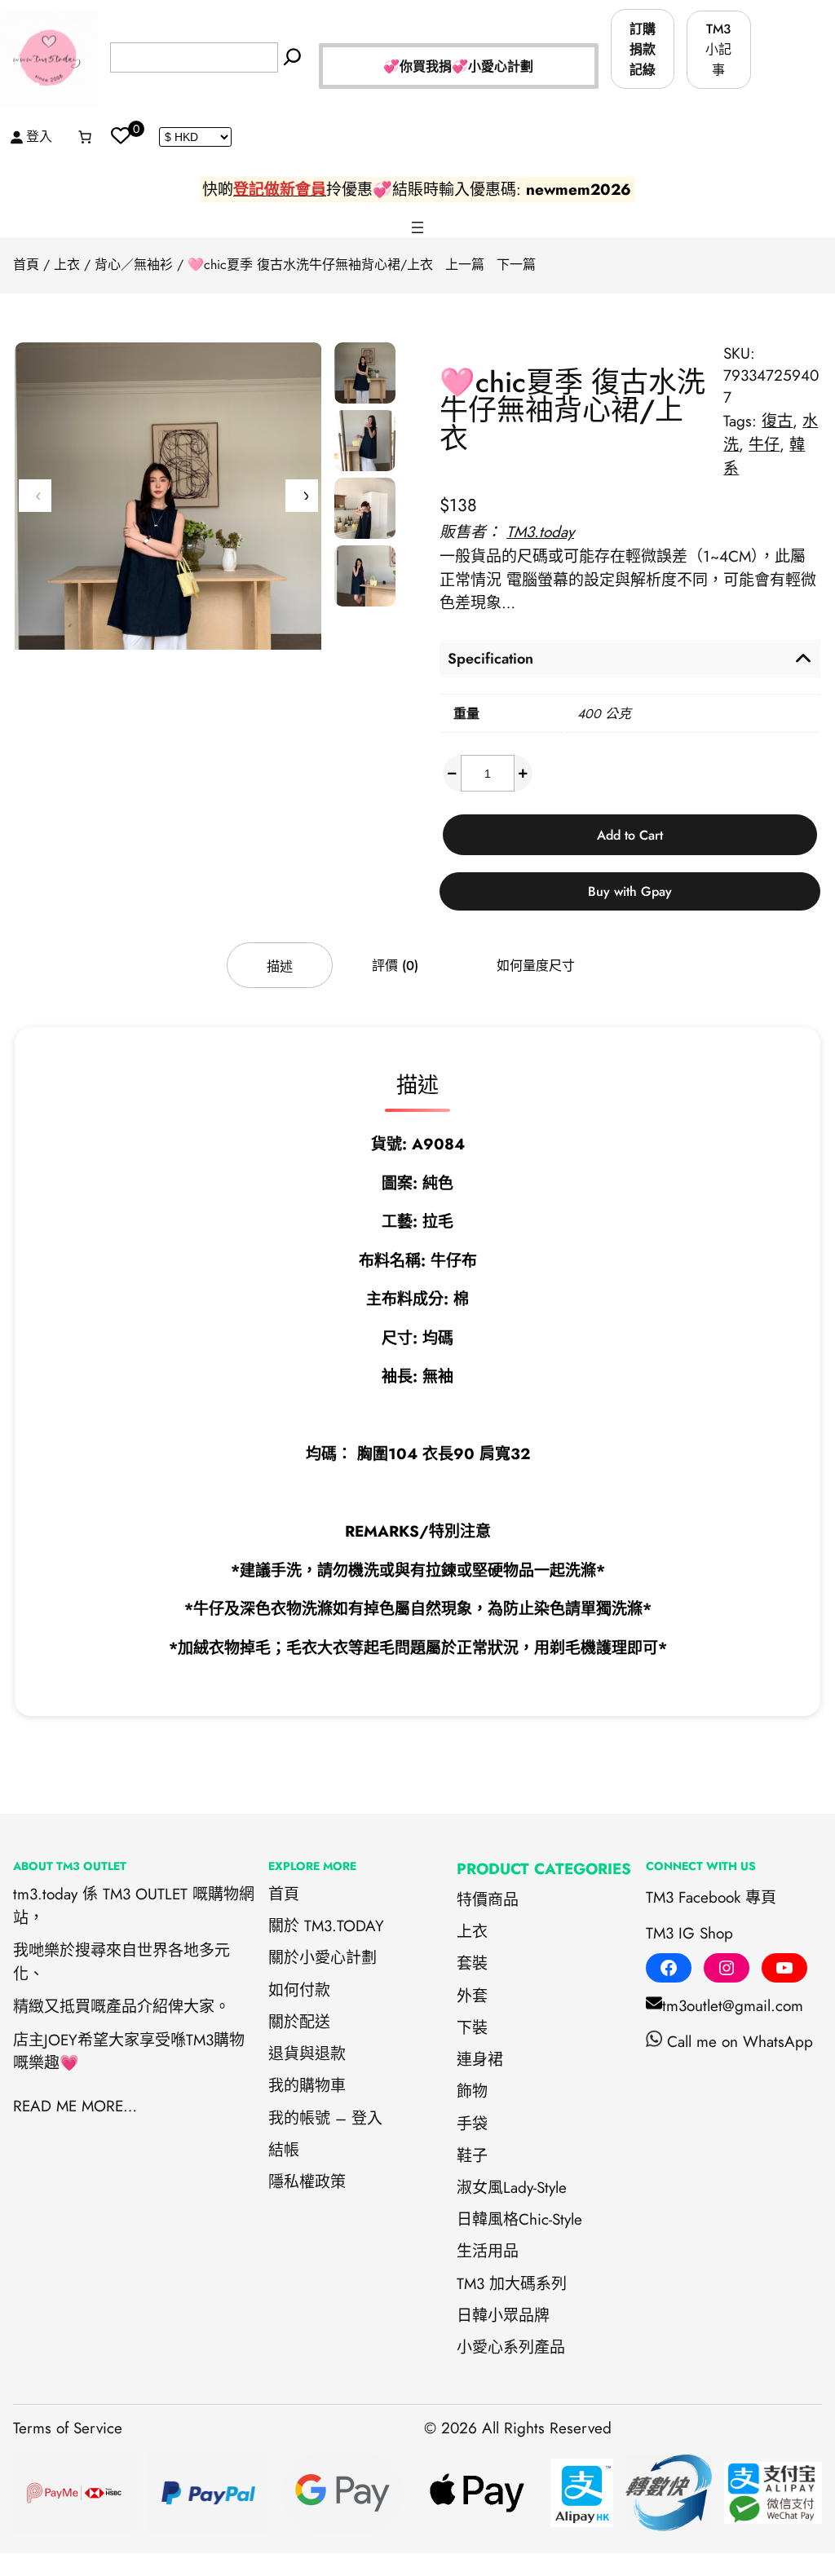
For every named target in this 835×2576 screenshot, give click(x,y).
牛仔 (764, 445)
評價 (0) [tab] (395, 966)
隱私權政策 (307, 2182)
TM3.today (540, 532)
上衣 (67, 265)
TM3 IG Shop (689, 1933)
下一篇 (516, 265)
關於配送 (299, 2022)
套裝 (472, 1963)
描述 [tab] (280, 966)
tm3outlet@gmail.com (733, 2006)
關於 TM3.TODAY (326, 1926)
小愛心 (480, 2347)
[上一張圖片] (35, 496)
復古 (777, 421)
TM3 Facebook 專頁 (711, 1897)
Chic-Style (550, 2219)
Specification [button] (490, 659)
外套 (472, 1996)
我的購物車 (307, 2086)
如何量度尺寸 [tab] (536, 966)
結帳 (284, 2150)
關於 (284, 1958)
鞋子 (472, 2156)
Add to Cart (630, 835)
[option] (365, 441)
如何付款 (299, 1990)
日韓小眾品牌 (503, 2316)
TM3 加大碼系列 (512, 2284)
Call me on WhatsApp (740, 2042)
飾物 (472, 2091)
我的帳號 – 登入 (325, 2118)
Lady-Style (535, 2188)
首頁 (26, 265)
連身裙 (480, 2060)
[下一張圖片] (302, 496)
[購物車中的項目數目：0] (85, 137)
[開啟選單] (417, 227)
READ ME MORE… (75, 2106)
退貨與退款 (307, 2054)
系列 (519, 2347)
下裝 (472, 2028)
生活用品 (488, 2251)
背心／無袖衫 (134, 265)
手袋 (472, 2124)
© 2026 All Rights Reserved (518, 2428)
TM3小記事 (718, 49)
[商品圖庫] (168, 547)
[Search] (292, 57)
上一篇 (465, 265)
